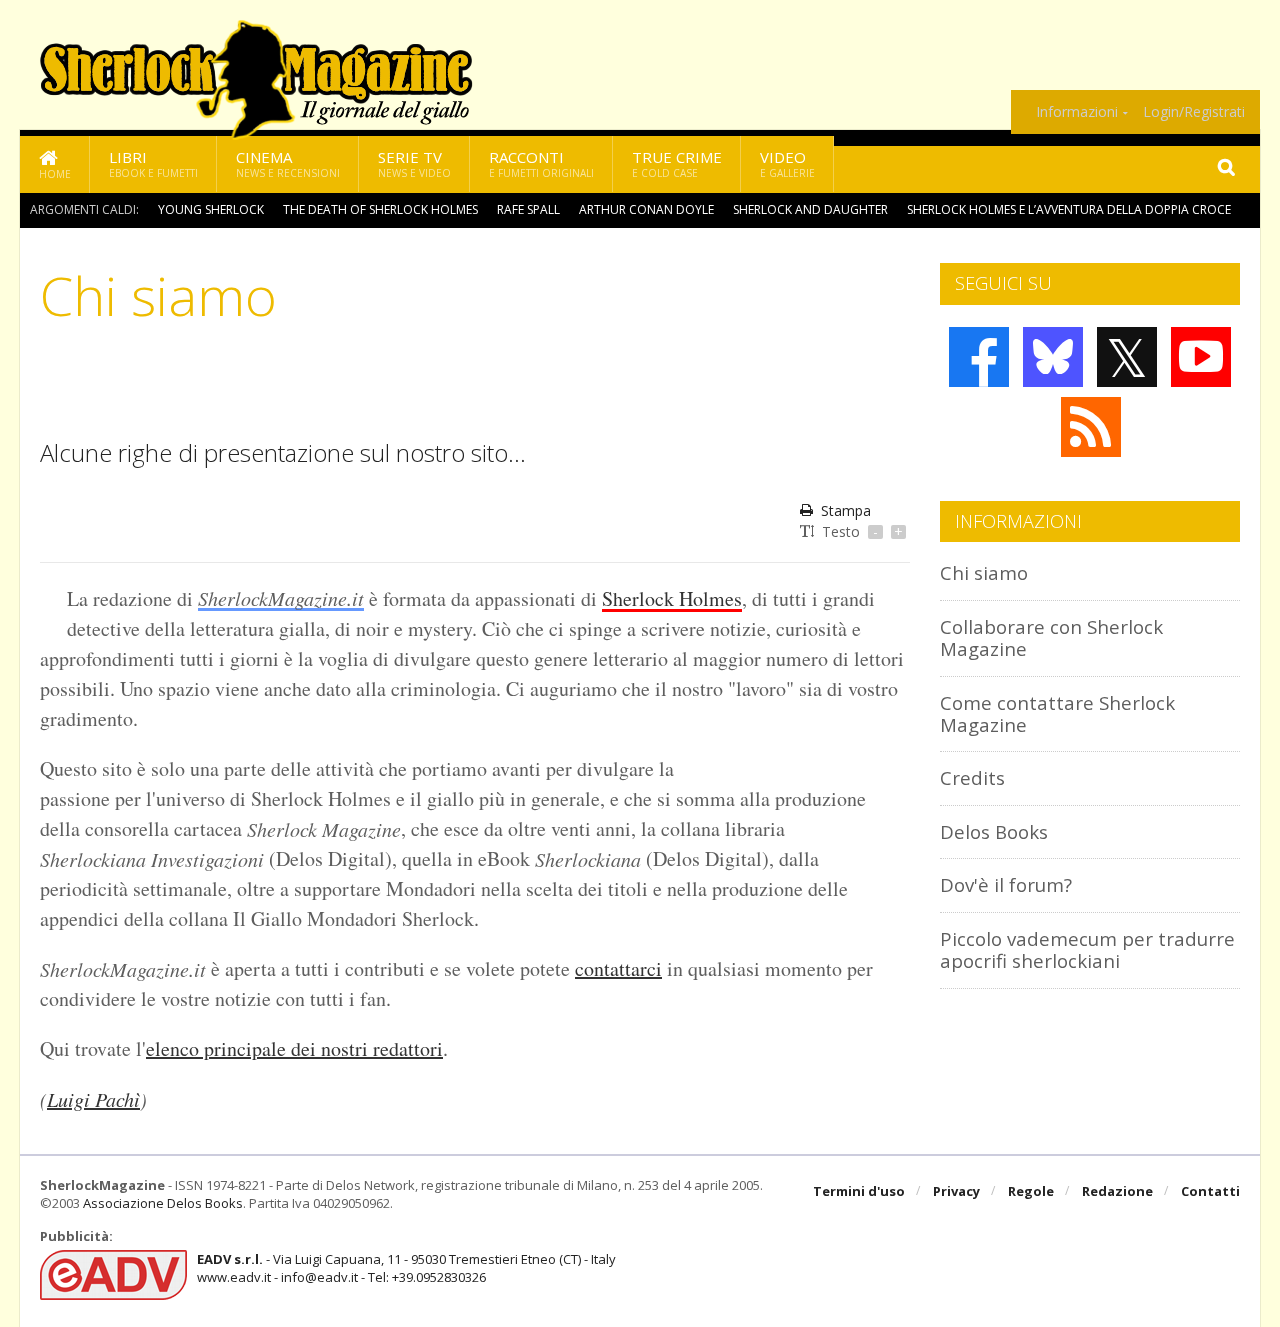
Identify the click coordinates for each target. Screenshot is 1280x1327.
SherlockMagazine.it (281, 598)
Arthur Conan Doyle (646, 209)
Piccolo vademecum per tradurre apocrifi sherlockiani (1087, 949)
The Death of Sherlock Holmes (380, 209)
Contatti (1210, 1191)
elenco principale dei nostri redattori (294, 1048)
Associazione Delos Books (163, 1203)
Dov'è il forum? (1006, 884)
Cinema (288, 163)
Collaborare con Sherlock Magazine (1051, 637)
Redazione (1117, 1191)
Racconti (541, 163)
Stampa (846, 510)
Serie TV (414, 163)
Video (787, 163)
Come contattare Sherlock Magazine (1057, 713)
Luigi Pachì (93, 1099)
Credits (972, 777)
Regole (1031, 1191)
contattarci (618, 968)
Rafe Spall (528, 209)
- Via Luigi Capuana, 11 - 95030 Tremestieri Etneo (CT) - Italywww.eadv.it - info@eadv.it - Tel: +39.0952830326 (406, 1268)
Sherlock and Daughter (810, 209)
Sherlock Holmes (672, 598)
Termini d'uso (859, 1191)
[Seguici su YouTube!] (1201, 357)
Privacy (956, 1191)
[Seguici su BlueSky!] (1053, 357)
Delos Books (994, 831)
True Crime (677, 163)
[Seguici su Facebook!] (979, 357)
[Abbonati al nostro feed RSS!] (1091, 427)
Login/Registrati (1194, 112)
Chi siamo (984, 572)
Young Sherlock (211, 209)
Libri (153, 163)
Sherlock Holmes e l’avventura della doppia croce (1069, 209)
